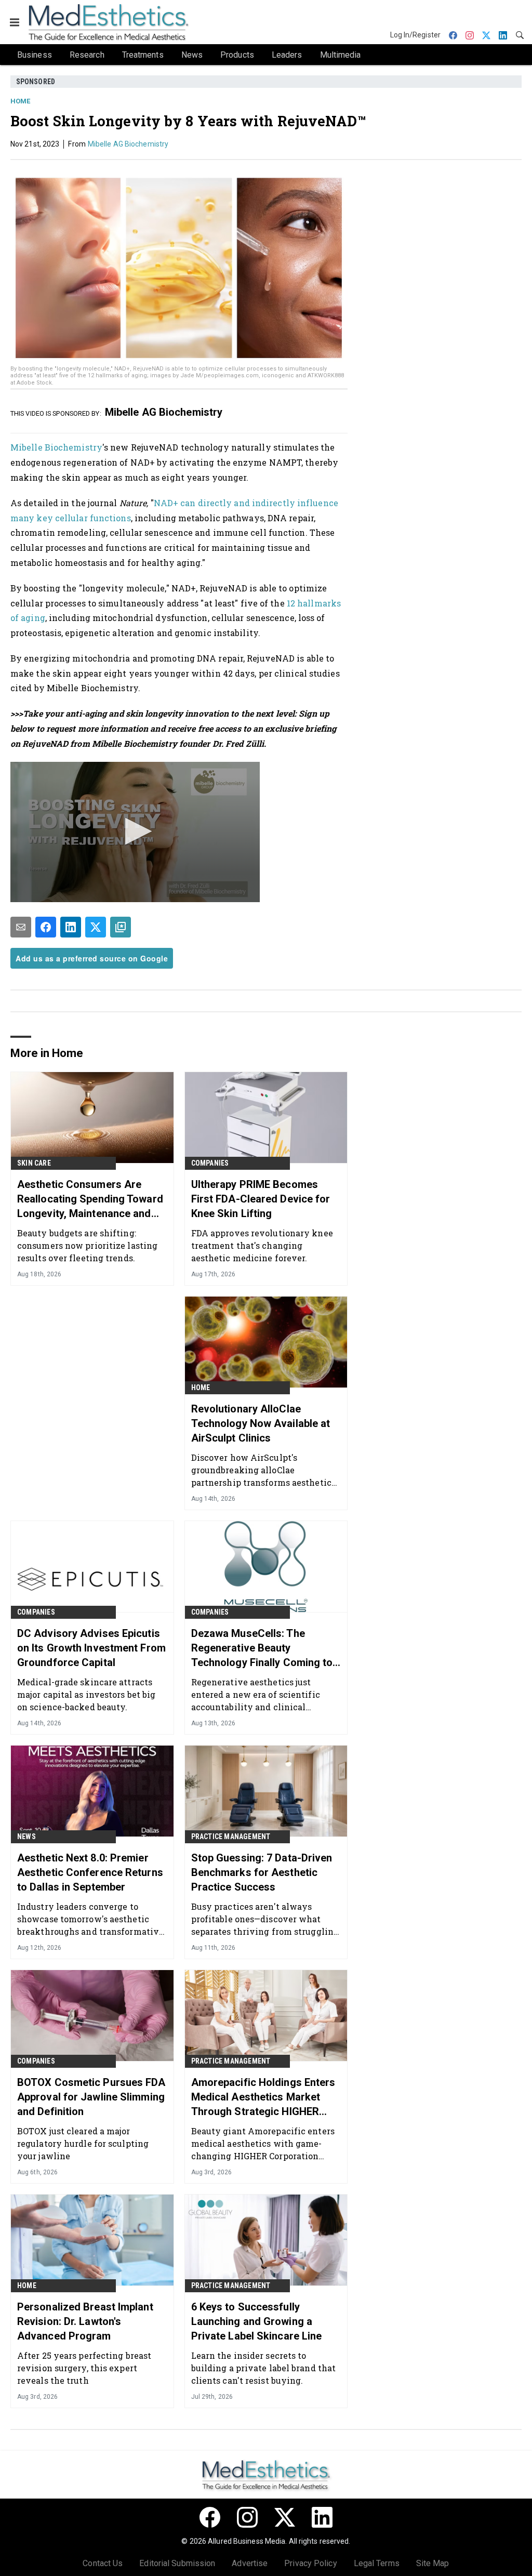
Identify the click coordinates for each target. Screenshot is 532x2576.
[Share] (46, 927)
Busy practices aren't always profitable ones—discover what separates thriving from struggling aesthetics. (265, 1919)
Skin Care (34, 1163)
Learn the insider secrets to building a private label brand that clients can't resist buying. (264, 2368)
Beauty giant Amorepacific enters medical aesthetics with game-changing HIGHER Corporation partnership (263, 2143)
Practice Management (231, 1837)
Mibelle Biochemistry (56, 447)
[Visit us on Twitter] (285, 2517)
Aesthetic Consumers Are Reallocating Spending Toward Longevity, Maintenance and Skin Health (90, 1199)
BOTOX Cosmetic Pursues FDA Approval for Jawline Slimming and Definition (91, 2097)
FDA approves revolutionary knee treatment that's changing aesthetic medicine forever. (262, 1245)
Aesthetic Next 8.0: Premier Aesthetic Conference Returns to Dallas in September (90, 1872)
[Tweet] (96, 927)
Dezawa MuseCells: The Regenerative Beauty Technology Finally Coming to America (262, 1648)
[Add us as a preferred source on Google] (121, 927)
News (26, 1837)
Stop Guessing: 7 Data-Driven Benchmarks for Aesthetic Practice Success (262, 1872)
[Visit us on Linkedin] (322, 2517)
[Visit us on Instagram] (247, 2517)
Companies (210, 1163)
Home (20, 101)
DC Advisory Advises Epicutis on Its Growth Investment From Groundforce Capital (91, 1648)
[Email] (21, 927)
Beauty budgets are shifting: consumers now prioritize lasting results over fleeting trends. (87, 1245)
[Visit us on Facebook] (210, 2517)
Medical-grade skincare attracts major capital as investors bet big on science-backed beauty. (86, 1694)
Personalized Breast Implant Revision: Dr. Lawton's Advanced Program (85, 2321)
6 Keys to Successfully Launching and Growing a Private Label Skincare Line (257, 2321)
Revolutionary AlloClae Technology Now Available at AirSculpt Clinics (261, 1423)
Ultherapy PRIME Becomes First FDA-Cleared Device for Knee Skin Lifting (261, 1199)
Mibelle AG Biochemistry (128, 144)
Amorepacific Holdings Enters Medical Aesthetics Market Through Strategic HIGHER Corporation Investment (263, 2097)
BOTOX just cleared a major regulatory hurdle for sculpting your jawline (83, 2143)
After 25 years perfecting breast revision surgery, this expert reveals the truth (84, 2368)
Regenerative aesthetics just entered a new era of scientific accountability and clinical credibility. (256, 1694)
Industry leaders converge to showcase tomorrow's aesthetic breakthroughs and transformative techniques (90, 1919)
